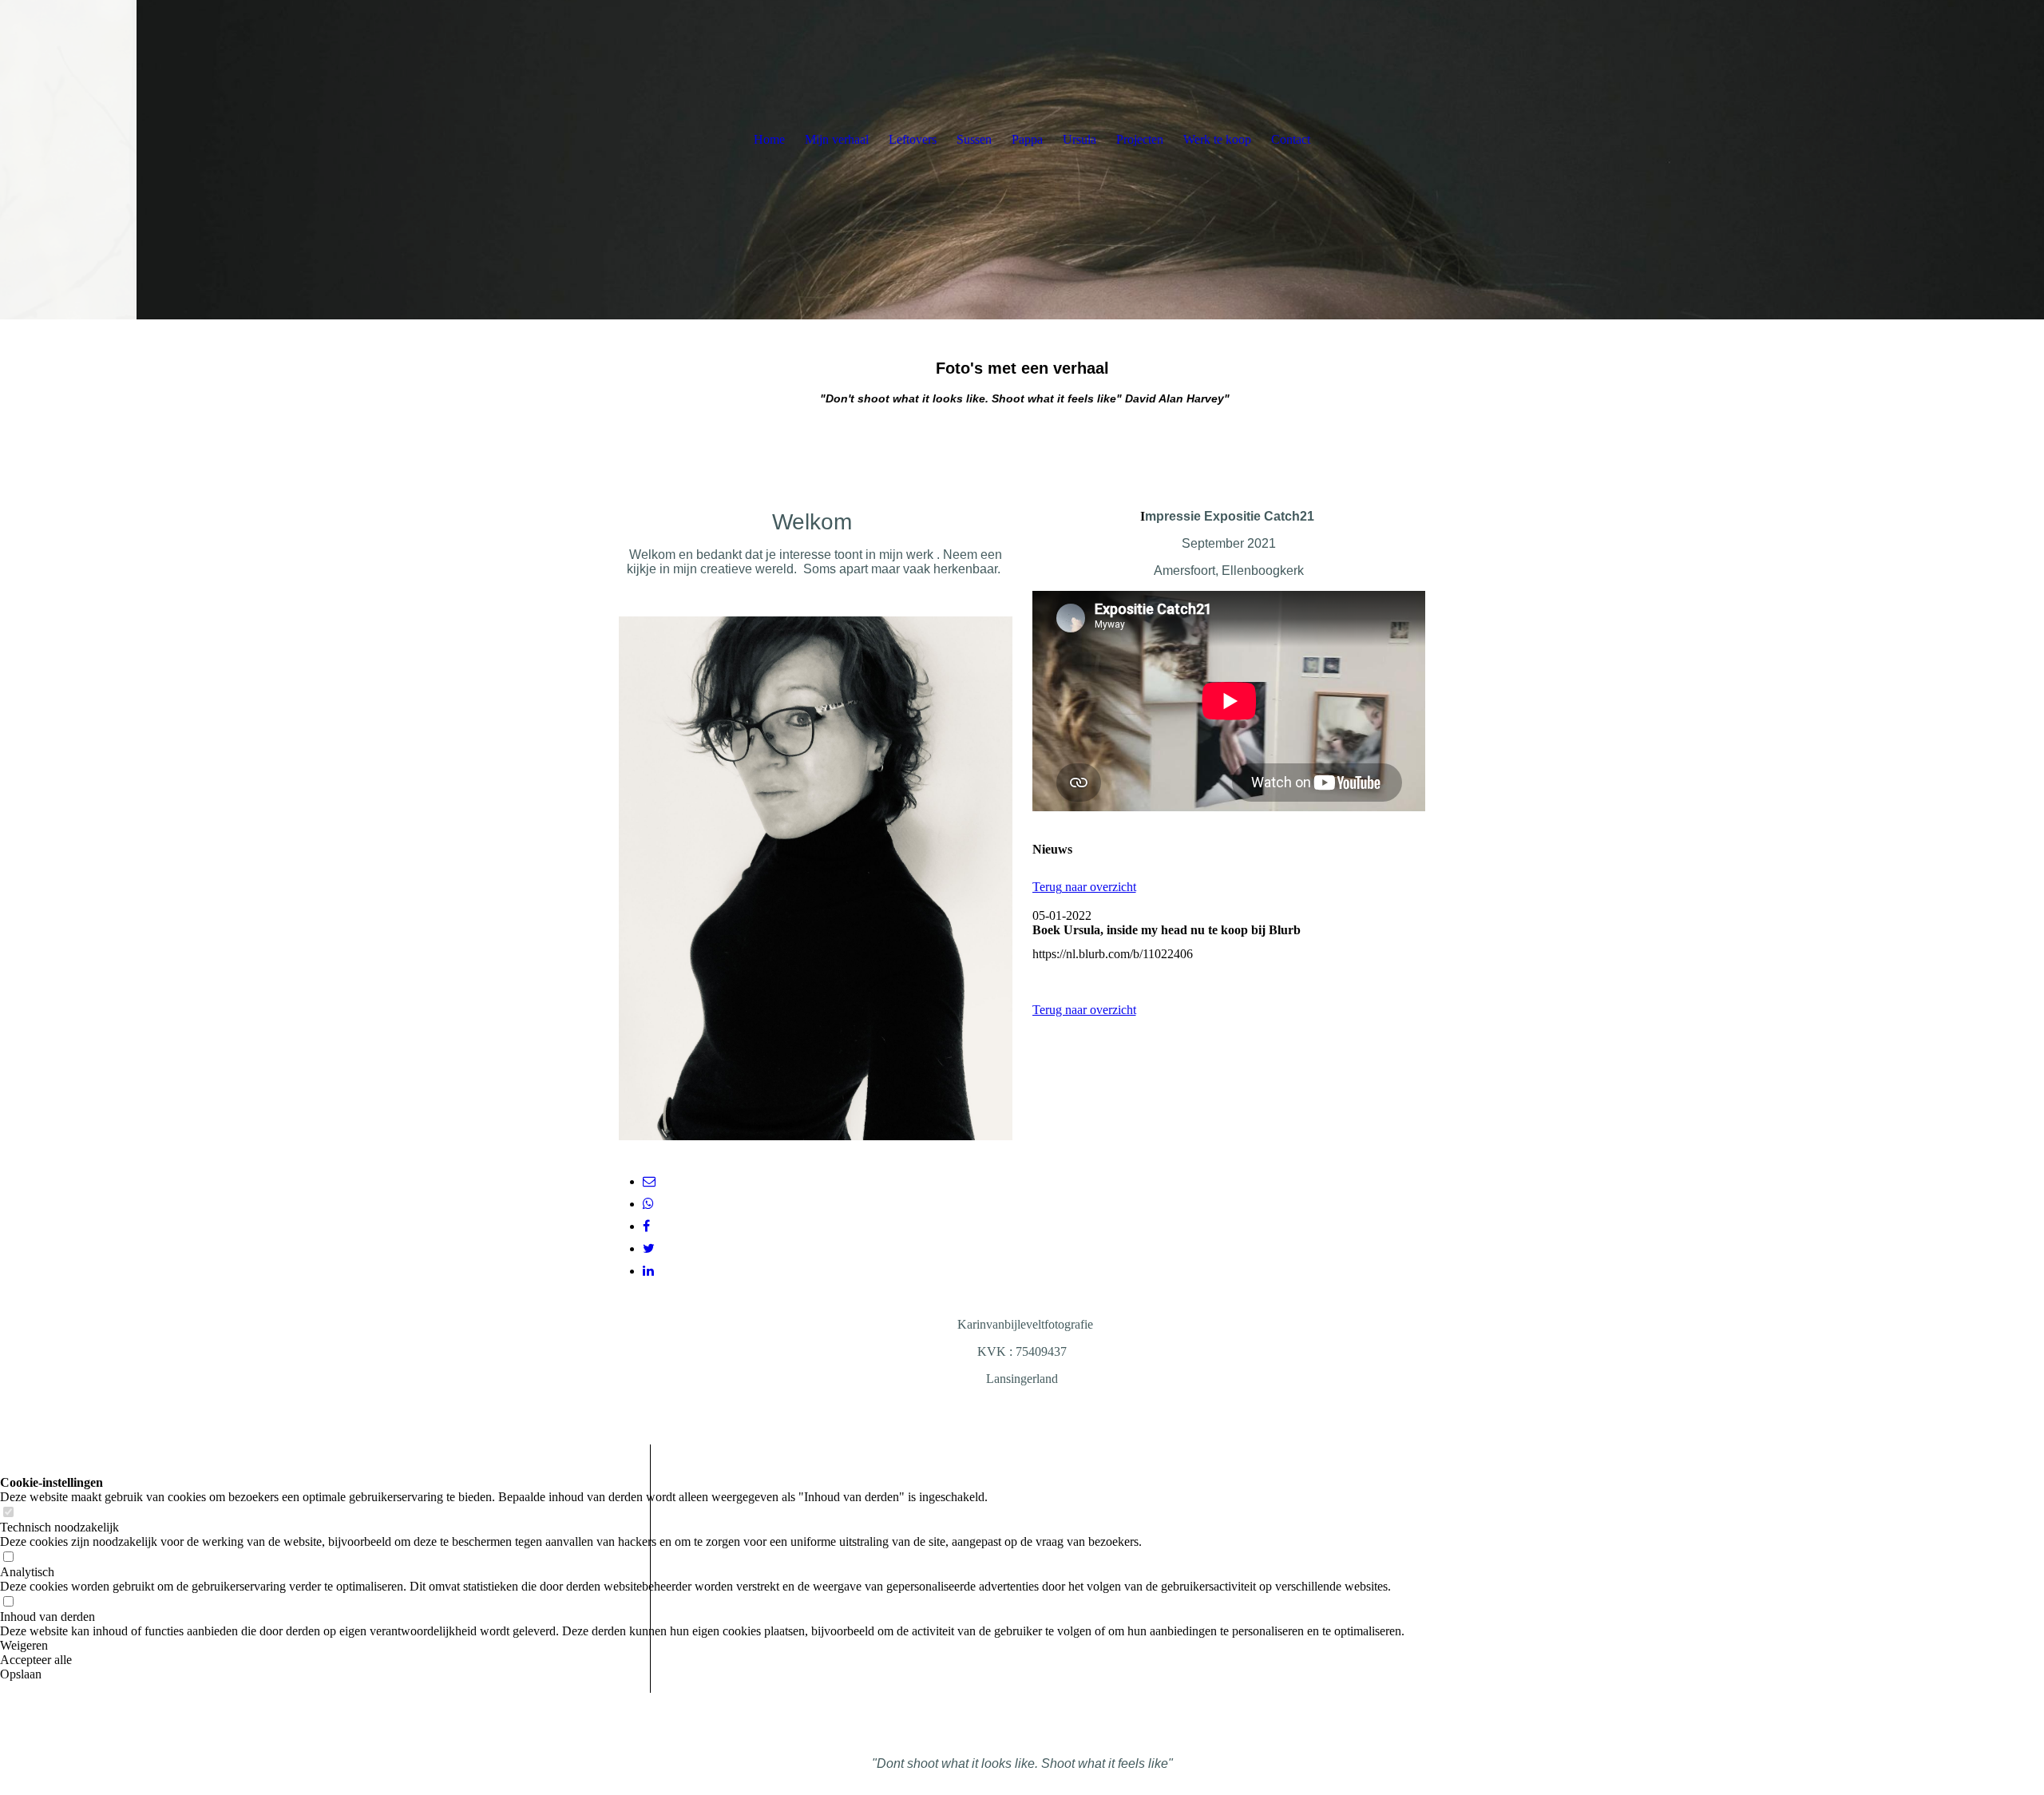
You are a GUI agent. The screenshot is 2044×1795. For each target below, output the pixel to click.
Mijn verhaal (837, 139)
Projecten (1140, 139)
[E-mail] (649, 1181)
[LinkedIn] (648, 1271)
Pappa (1027, 139)
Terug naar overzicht (1084, 887)
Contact (1291, 139)
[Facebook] (646, 1226)
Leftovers (913, 139)
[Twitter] (649, 1248)
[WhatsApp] (648, 1204)
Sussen (974, 139)
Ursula (1079, 139)
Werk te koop (1217, 139)
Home (769, 139)
